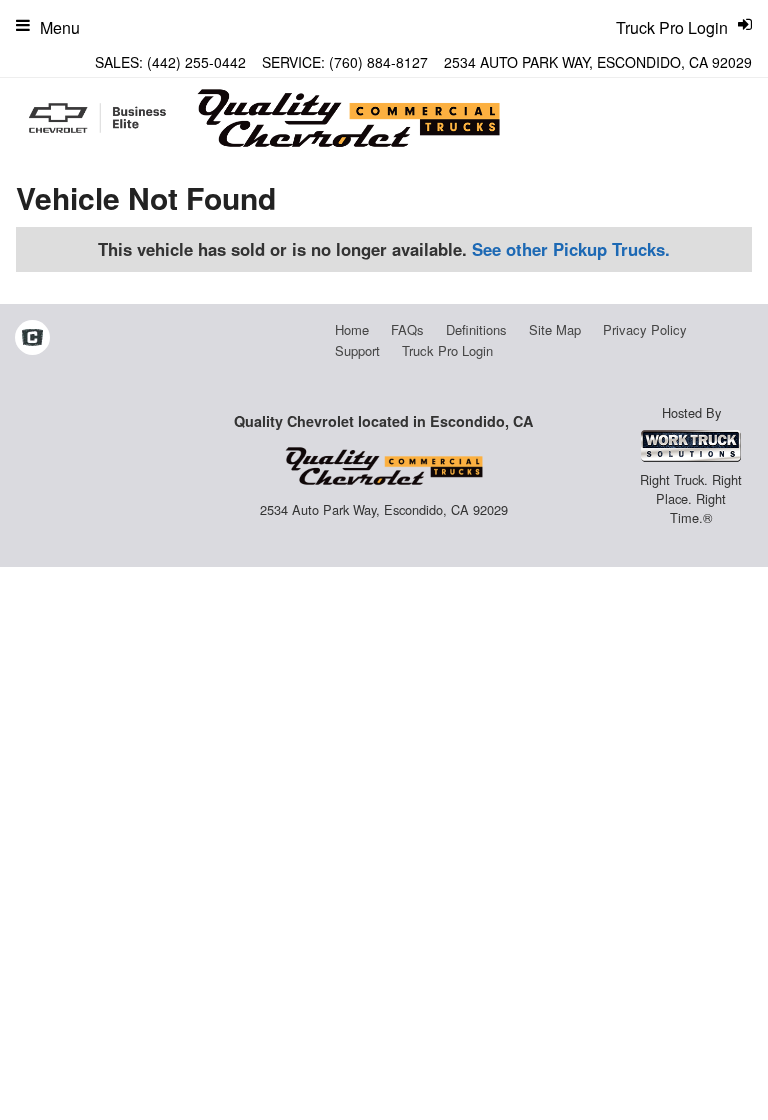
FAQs (407, 329)
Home (352, 329)
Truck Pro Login (447, 350)
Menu (60, 27)
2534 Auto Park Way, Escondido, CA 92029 (598, 62)
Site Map (555, 329)
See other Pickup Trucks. (571, 249)
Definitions (476, 329)
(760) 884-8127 (378, 62)
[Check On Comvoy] (32, 339)
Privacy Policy (645, 329)
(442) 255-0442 (196, 62)
